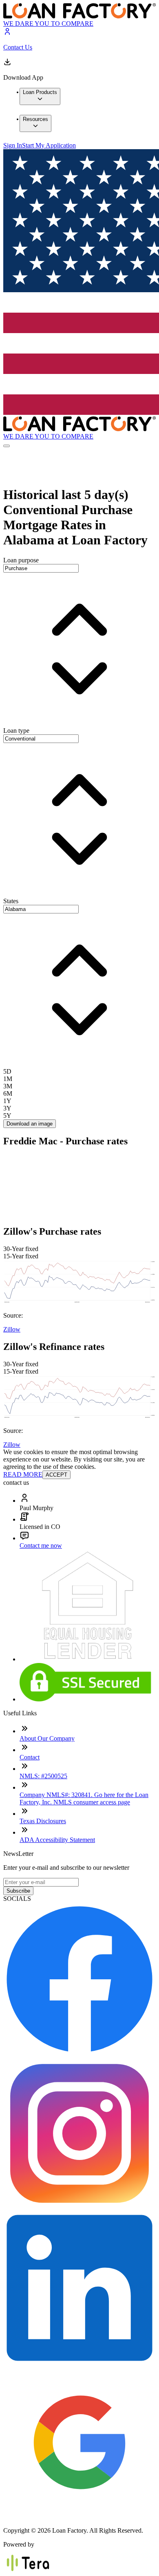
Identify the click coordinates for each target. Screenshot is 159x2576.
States (11, 901)
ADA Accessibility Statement (57, 1840)
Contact (30, 1757)
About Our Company (47, 1738)
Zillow (12, 1329)
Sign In (13, 145)
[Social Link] (79, 2053)
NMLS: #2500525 (43, 1776)
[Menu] (7, 446)
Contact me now (41, 1545)
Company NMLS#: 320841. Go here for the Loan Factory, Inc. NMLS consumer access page (84, 1798)
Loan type (16, 731)
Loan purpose (21, 560)
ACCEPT (56, 1475)
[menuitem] (40, 96)
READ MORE (23, 1474)
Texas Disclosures (43, 1821)
